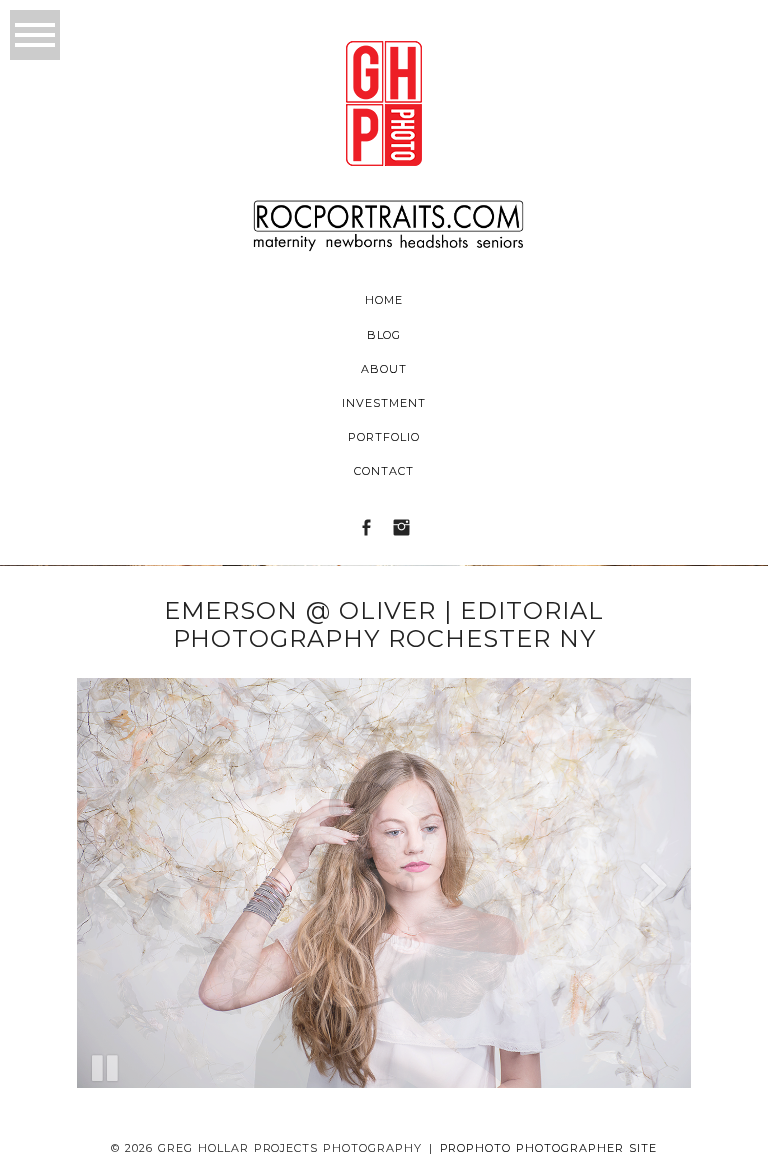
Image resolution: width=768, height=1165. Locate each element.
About (384, 369)
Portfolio (384, 437)
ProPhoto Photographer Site (549, 1148)
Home (384, 300)
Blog (384, 335)
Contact (384, 471)
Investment (384, 403)
